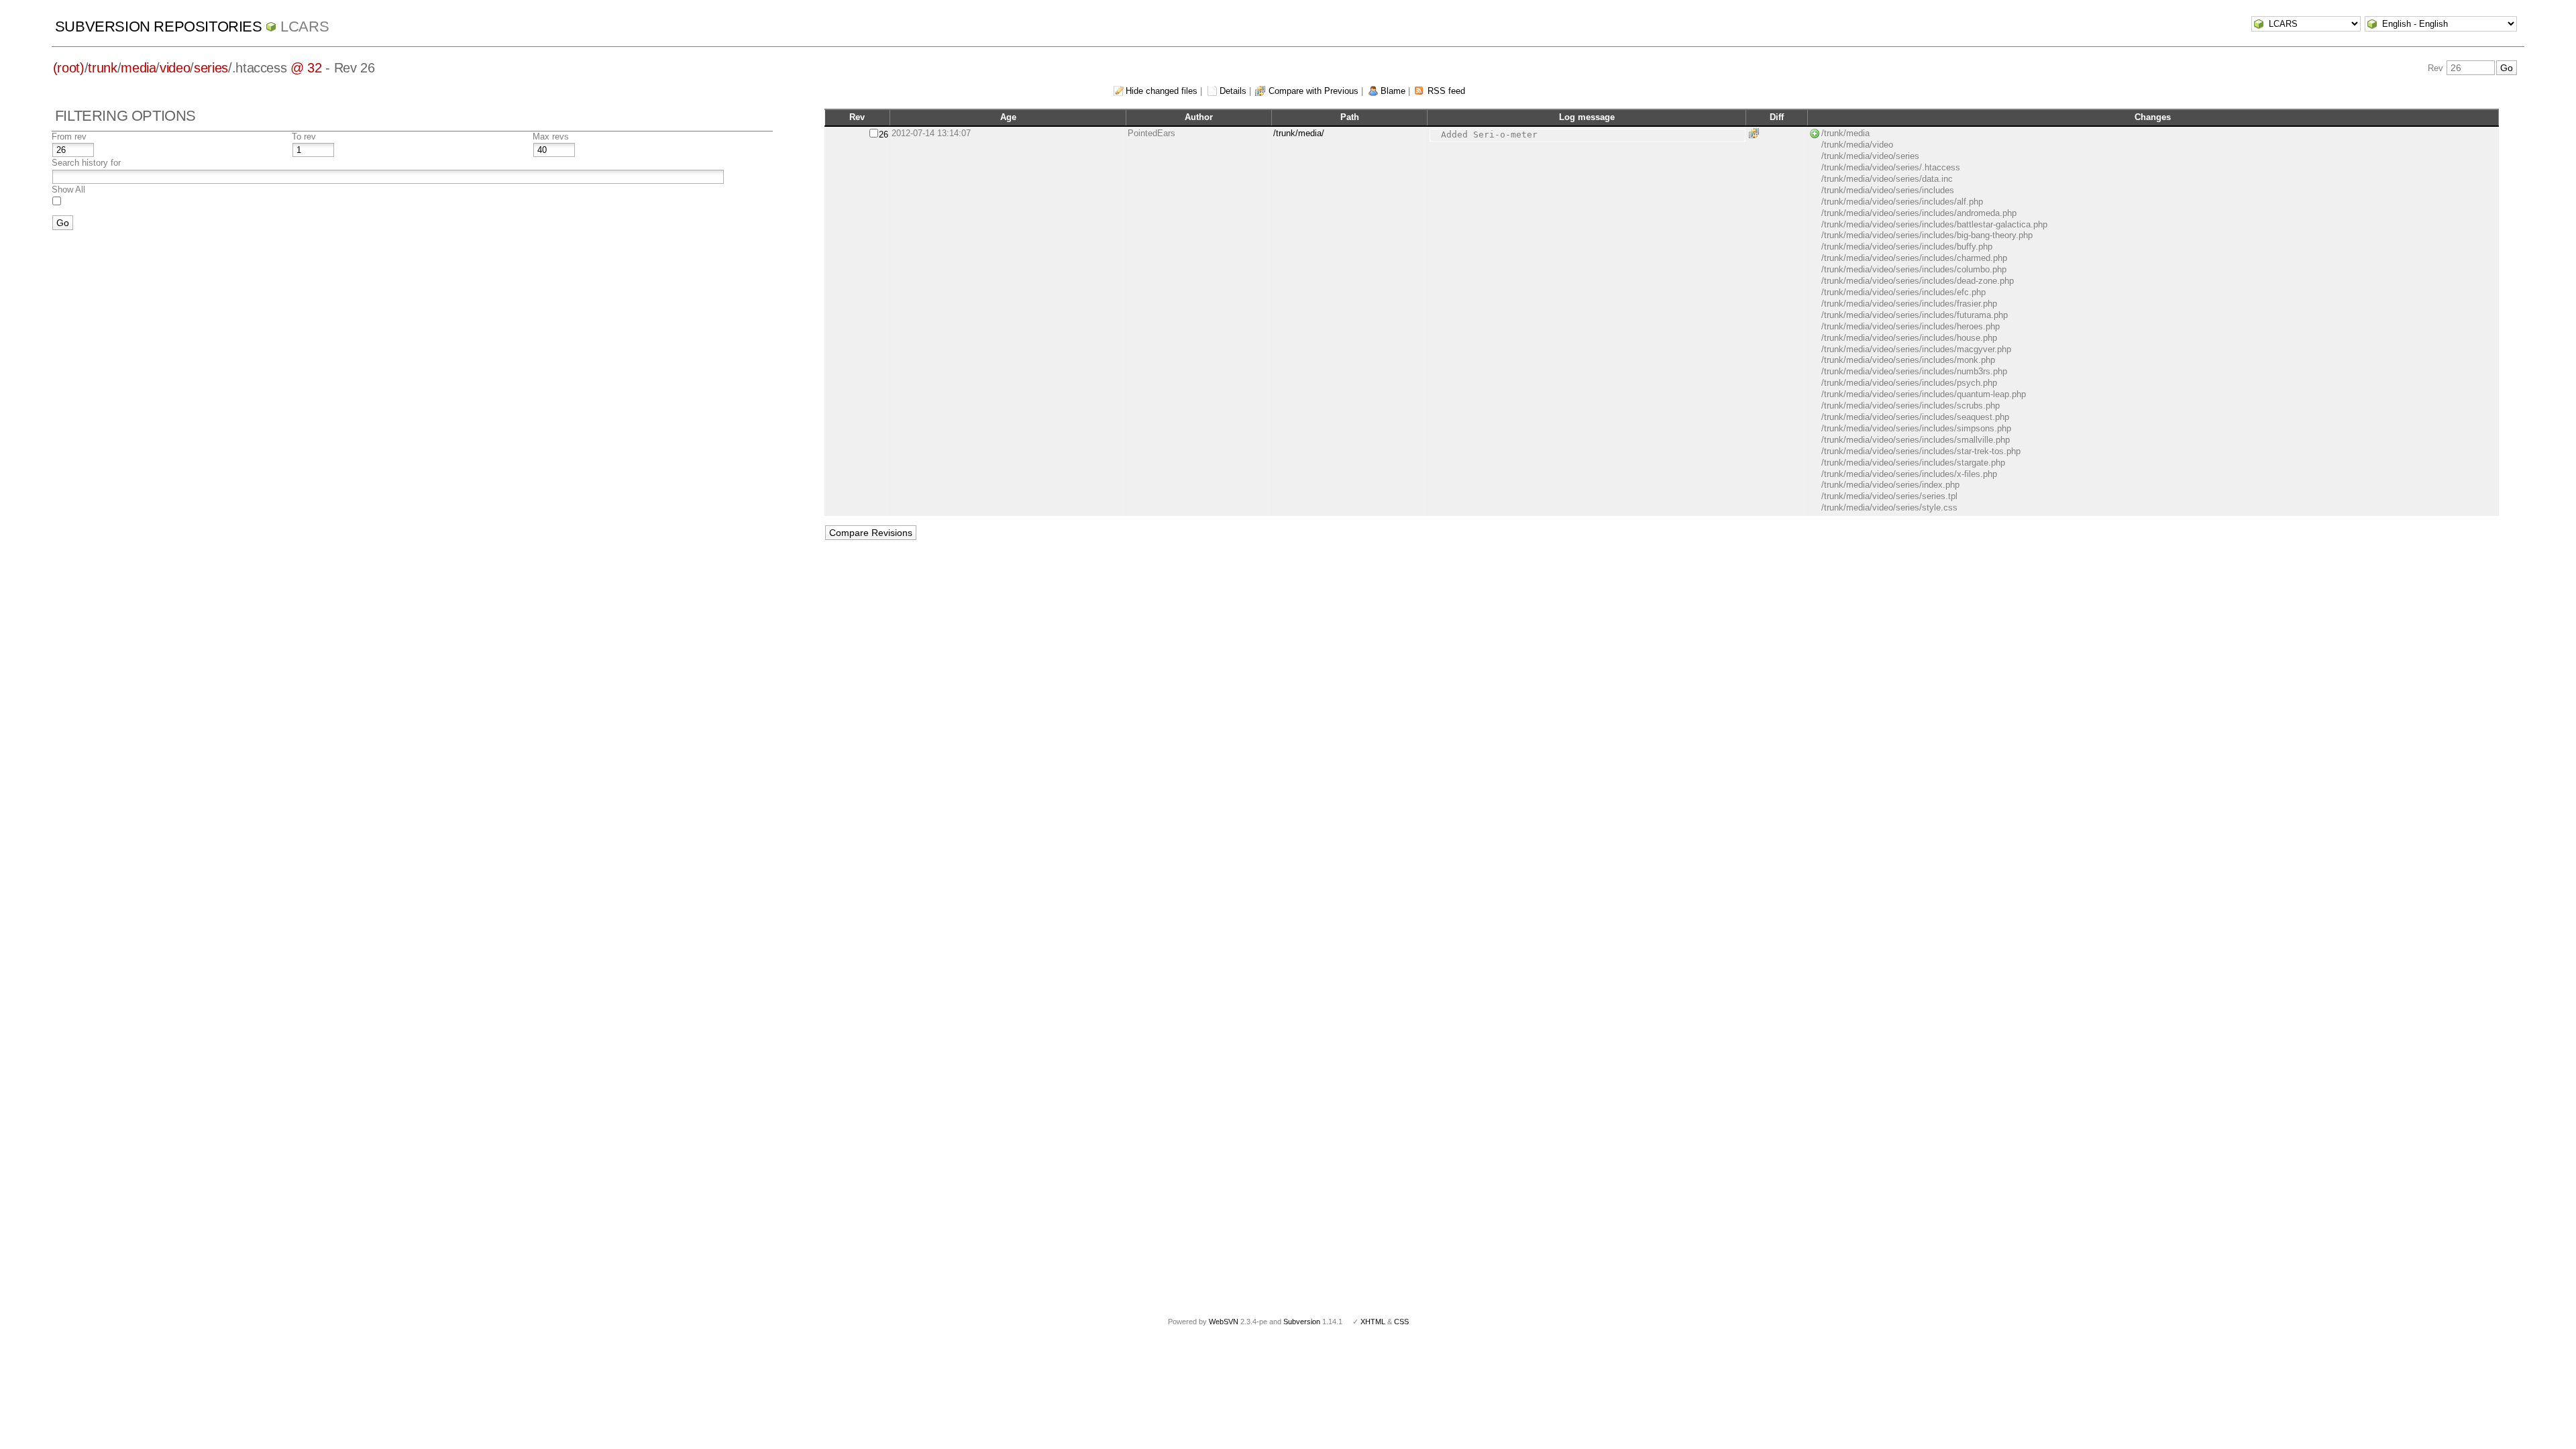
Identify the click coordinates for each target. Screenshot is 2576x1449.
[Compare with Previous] (1756, 133)
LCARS (305, 26)
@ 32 (306, 68)
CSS (1401, 1322)
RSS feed (1446, 91)
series (211, 68)
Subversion (1302, 1322)
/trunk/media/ (1299, 133)
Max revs (551, 137)
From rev (69, 137)
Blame (1393, 91)
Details (1233, 91)
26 (883, 135)
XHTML (1373, 1322)
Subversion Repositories (159, 26)
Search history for (86, 163)
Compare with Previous (1313, 91)
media (138, 68)
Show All (68, 190)
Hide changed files (1162, 91)
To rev (304, 137)
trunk (102, 68)
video (175, 68)
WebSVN (1224, 1322)
